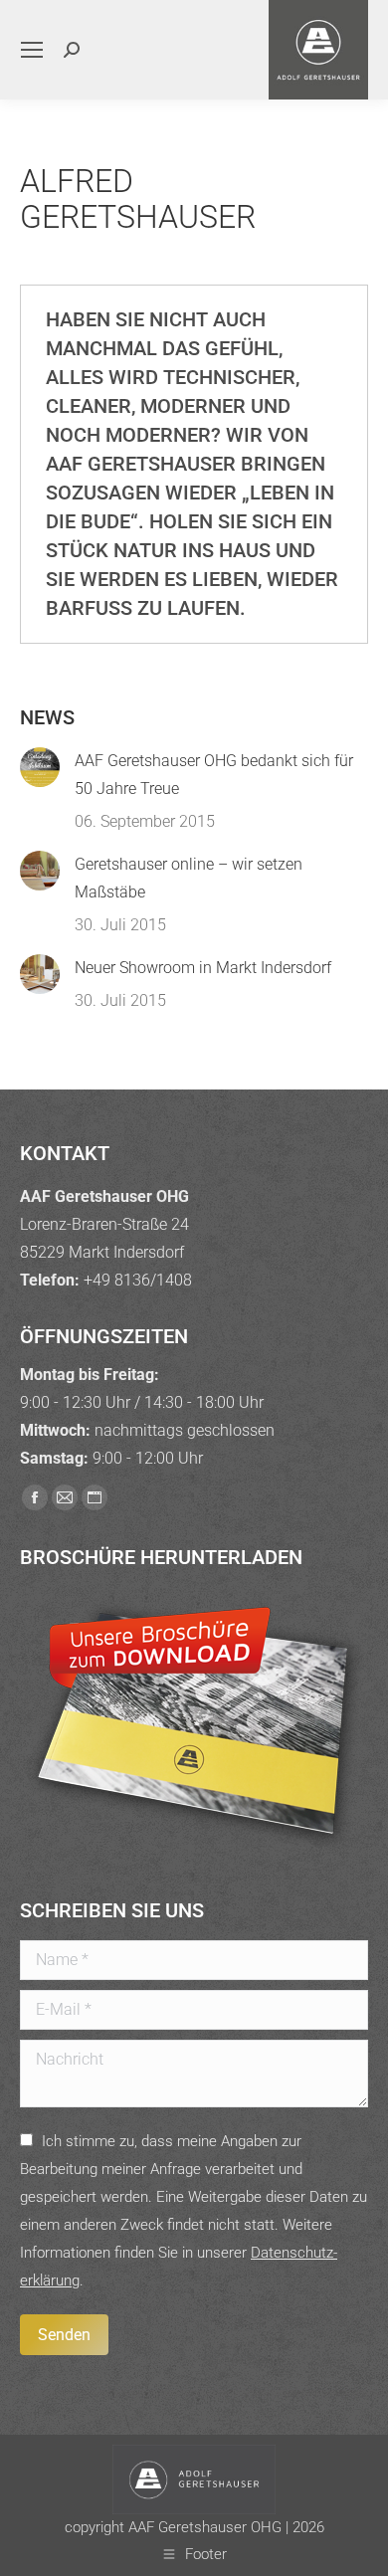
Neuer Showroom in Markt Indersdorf (203, 968)
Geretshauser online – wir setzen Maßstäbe (189, 878)
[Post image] (40, 767)
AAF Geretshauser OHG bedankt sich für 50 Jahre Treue (214, 775)
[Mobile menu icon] (32, 50)
